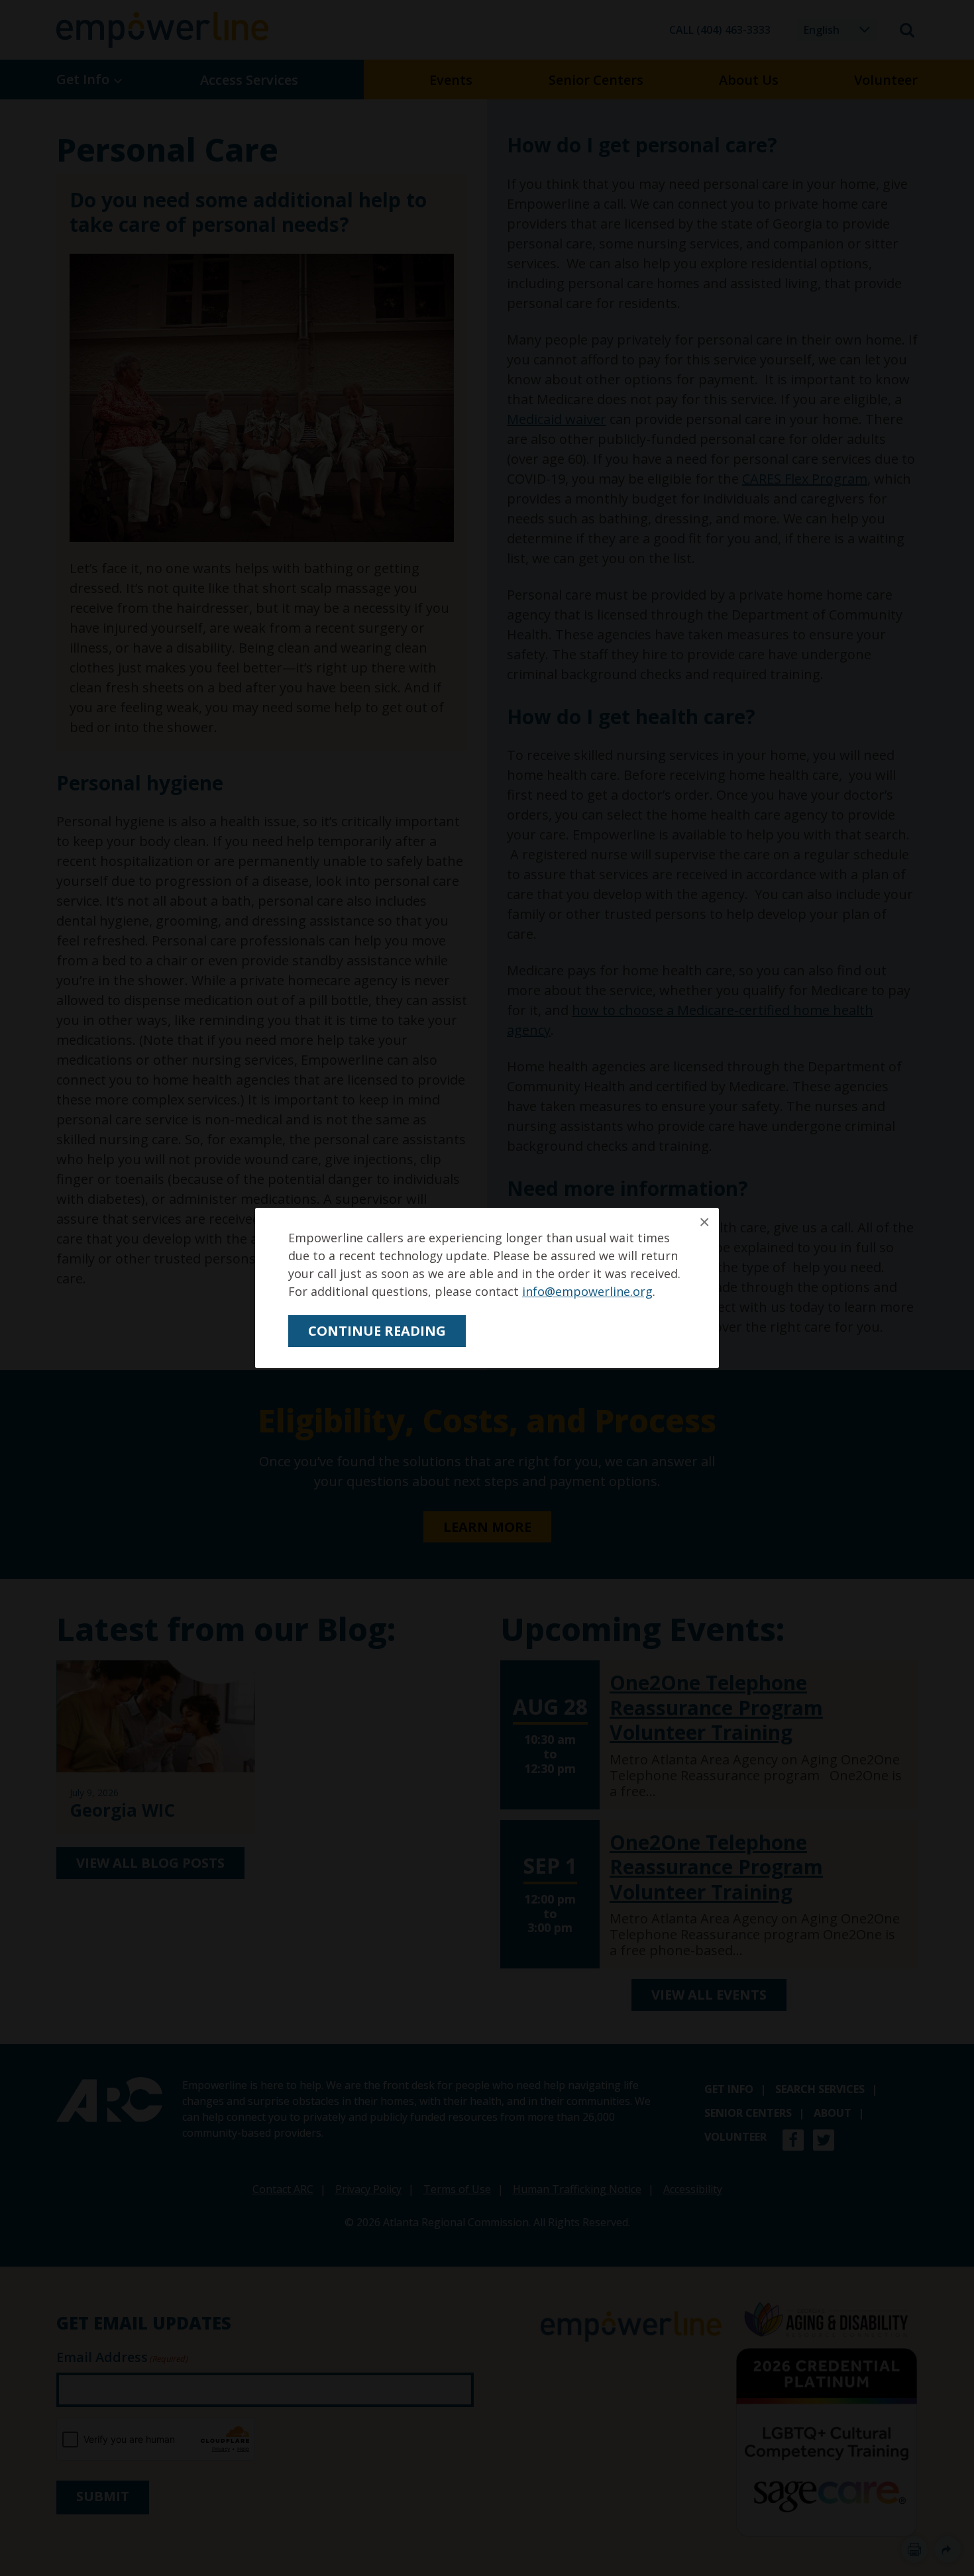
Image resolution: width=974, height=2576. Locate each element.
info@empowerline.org (587, 1291)
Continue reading (377, 1331)
